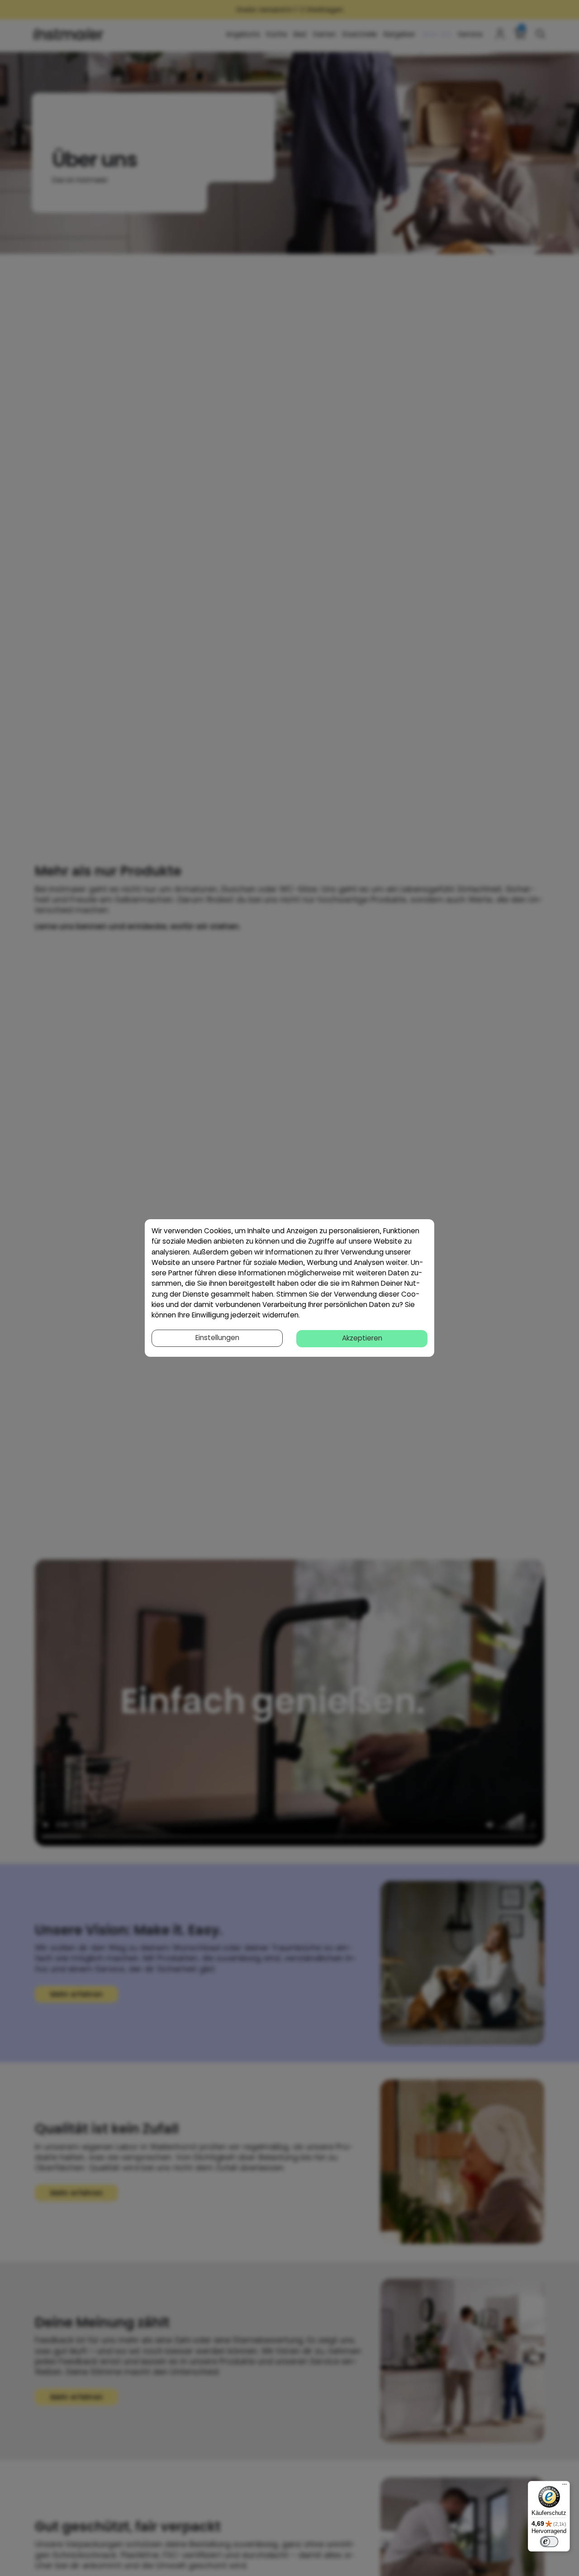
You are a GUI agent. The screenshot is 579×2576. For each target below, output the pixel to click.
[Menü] (565, 2486)
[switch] (549, 2542)
